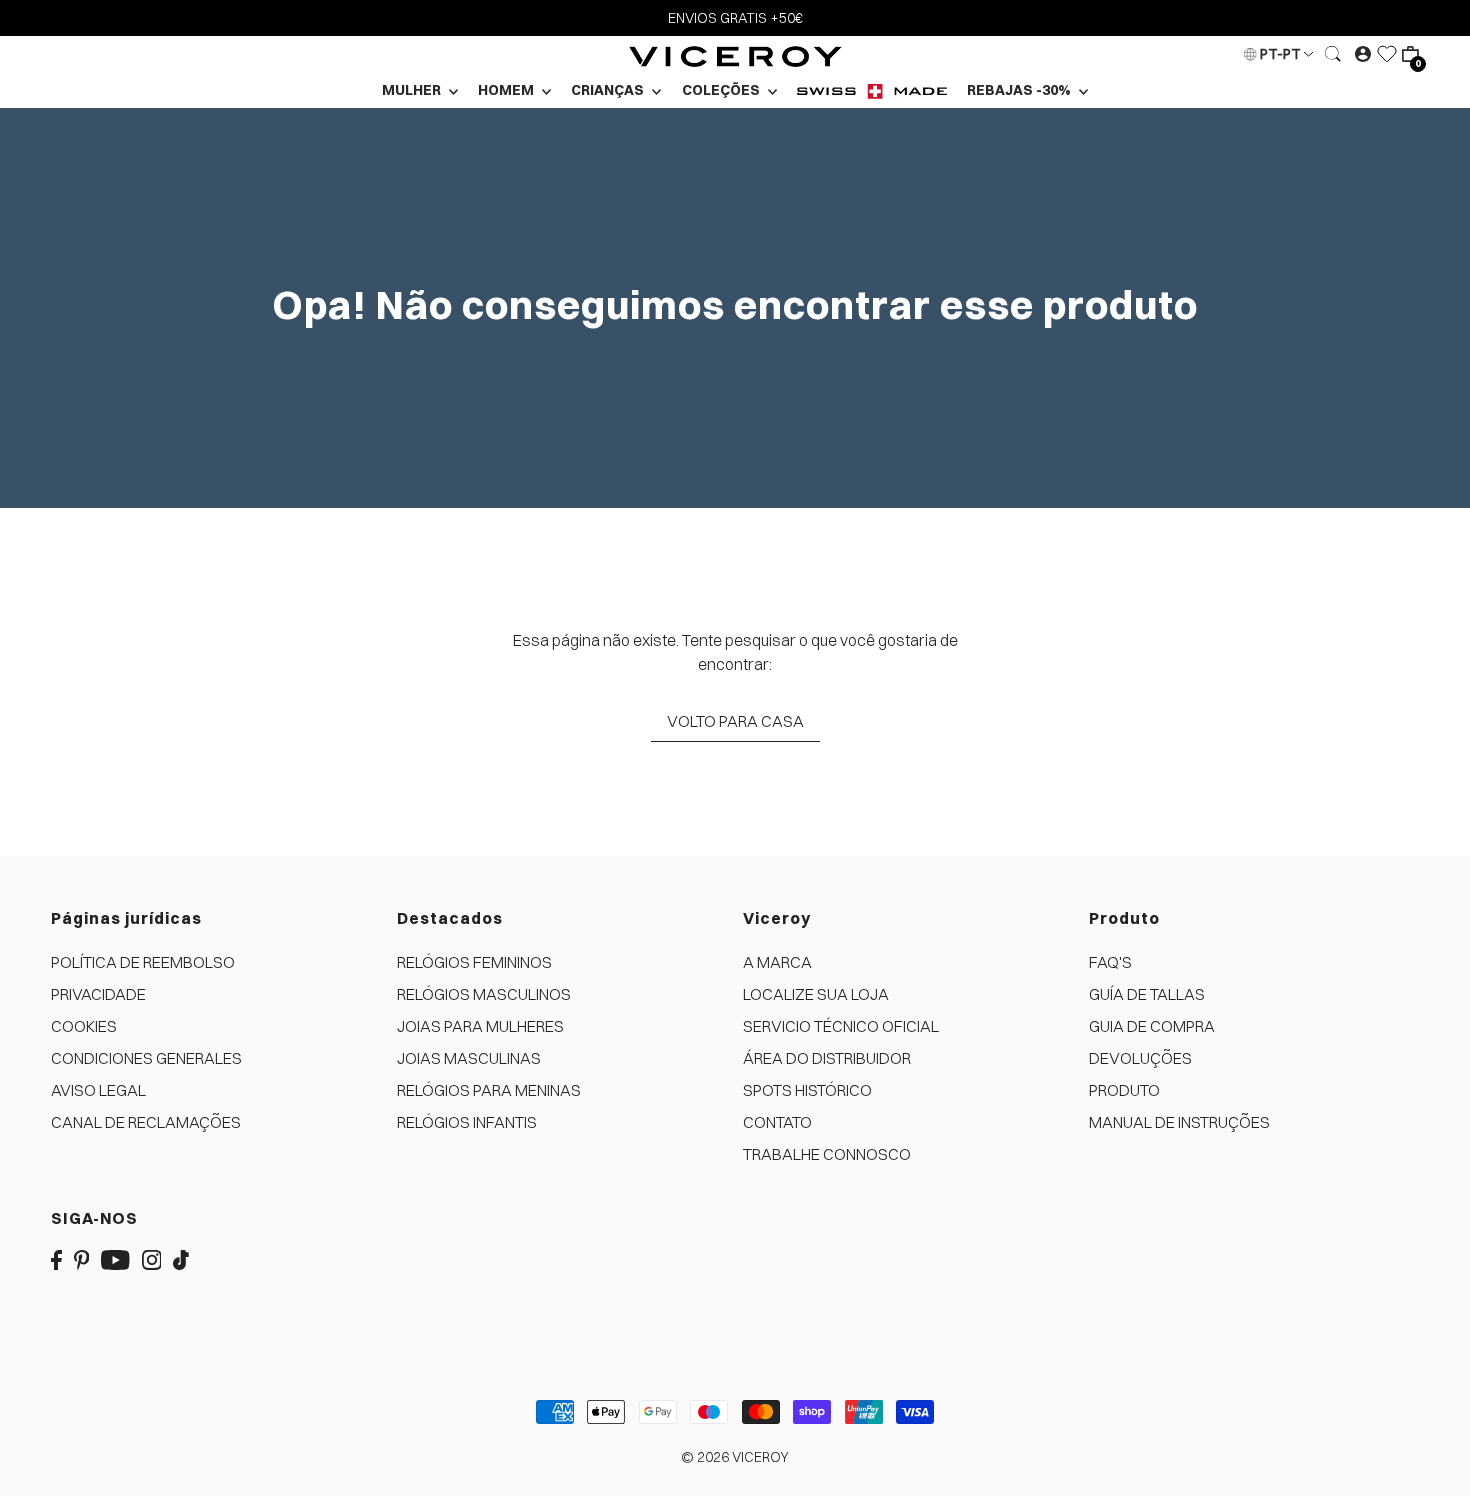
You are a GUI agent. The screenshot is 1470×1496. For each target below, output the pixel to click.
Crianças (609, 90)
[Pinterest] (82, 1258)
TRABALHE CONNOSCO (827, 1154)
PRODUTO (1124, 1090)
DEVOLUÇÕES (1140, 1058)
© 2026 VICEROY (735, 1457)
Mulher (413, 90)
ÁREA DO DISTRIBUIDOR (827, 1058)
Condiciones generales (146, 1058)
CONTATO (777, 1122)
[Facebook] (56, 1258)
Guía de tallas (1147, 994)
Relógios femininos (474, 962)
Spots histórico (807, 1090)
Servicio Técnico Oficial (841, 1026)
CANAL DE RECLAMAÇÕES (146, 1122)
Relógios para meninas (489, 1090)
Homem (507, 90)
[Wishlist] (1387, 54)
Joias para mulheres (480, 1026)
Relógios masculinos (484, 994)
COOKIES (84, 1026)
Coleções (722, 90)
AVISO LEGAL (98, 1090)
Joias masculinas (469, 1058)
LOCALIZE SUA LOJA (816, 994)
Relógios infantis (467, 1122)
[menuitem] (872, 90)
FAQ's (1110, 962)
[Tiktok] (181, 1258)
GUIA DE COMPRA (1152, 1026)
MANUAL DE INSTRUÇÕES (1179, 1122)
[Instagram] (152, 1258)
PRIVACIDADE (98, 994)
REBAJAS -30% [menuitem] (1020, 90)
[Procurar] (1334, 54)
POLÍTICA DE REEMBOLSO (143, 962)
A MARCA (777, 962)
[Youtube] (115, 1258)
